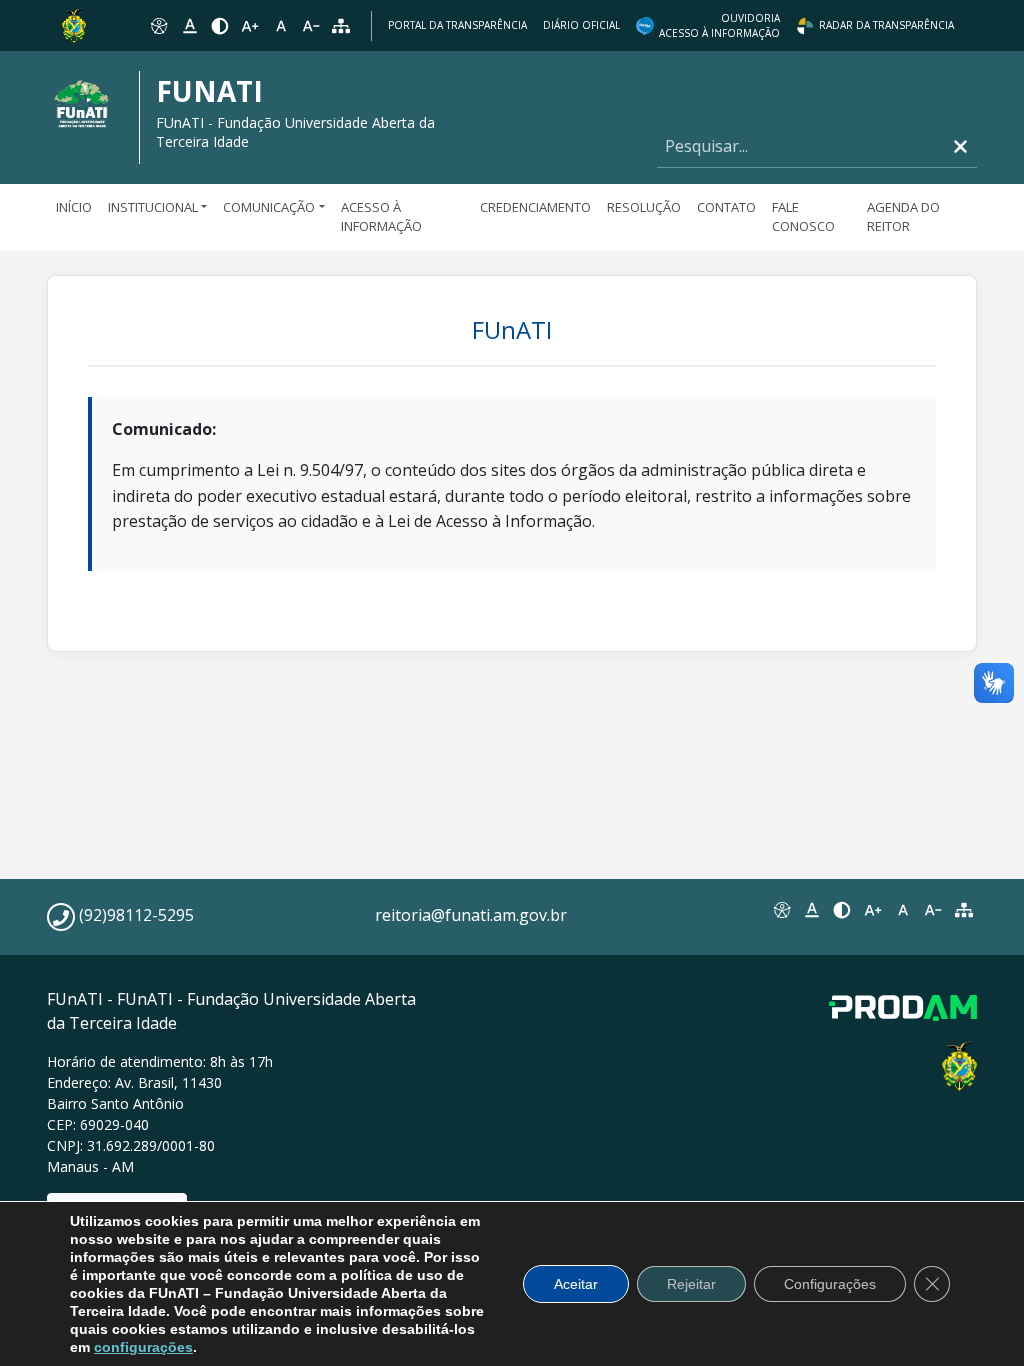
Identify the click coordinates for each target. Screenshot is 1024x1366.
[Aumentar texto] (250, 26)
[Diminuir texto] (311, 26)
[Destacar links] (189, 26)
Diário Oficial (581, 25)
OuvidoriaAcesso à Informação (719, 25)
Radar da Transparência (886, 25)
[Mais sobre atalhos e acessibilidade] (781, 910)
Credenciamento (535, 207)
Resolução (644, 207)
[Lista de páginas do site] (964, 910)
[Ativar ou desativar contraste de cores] (220, 26)
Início (74, 207)
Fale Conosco (803, 217)
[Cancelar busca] (960, 146)
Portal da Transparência (457, 25)
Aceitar (576, 1284)
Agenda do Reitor (903, 217)
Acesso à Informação (381, 217)
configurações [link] (143, 1347)
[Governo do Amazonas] (74, 24)
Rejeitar (691, 1284)
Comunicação (269, 207)
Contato (726, 207)
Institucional (153, 207)
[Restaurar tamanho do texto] (281, 26)
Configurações (830, 1284)
